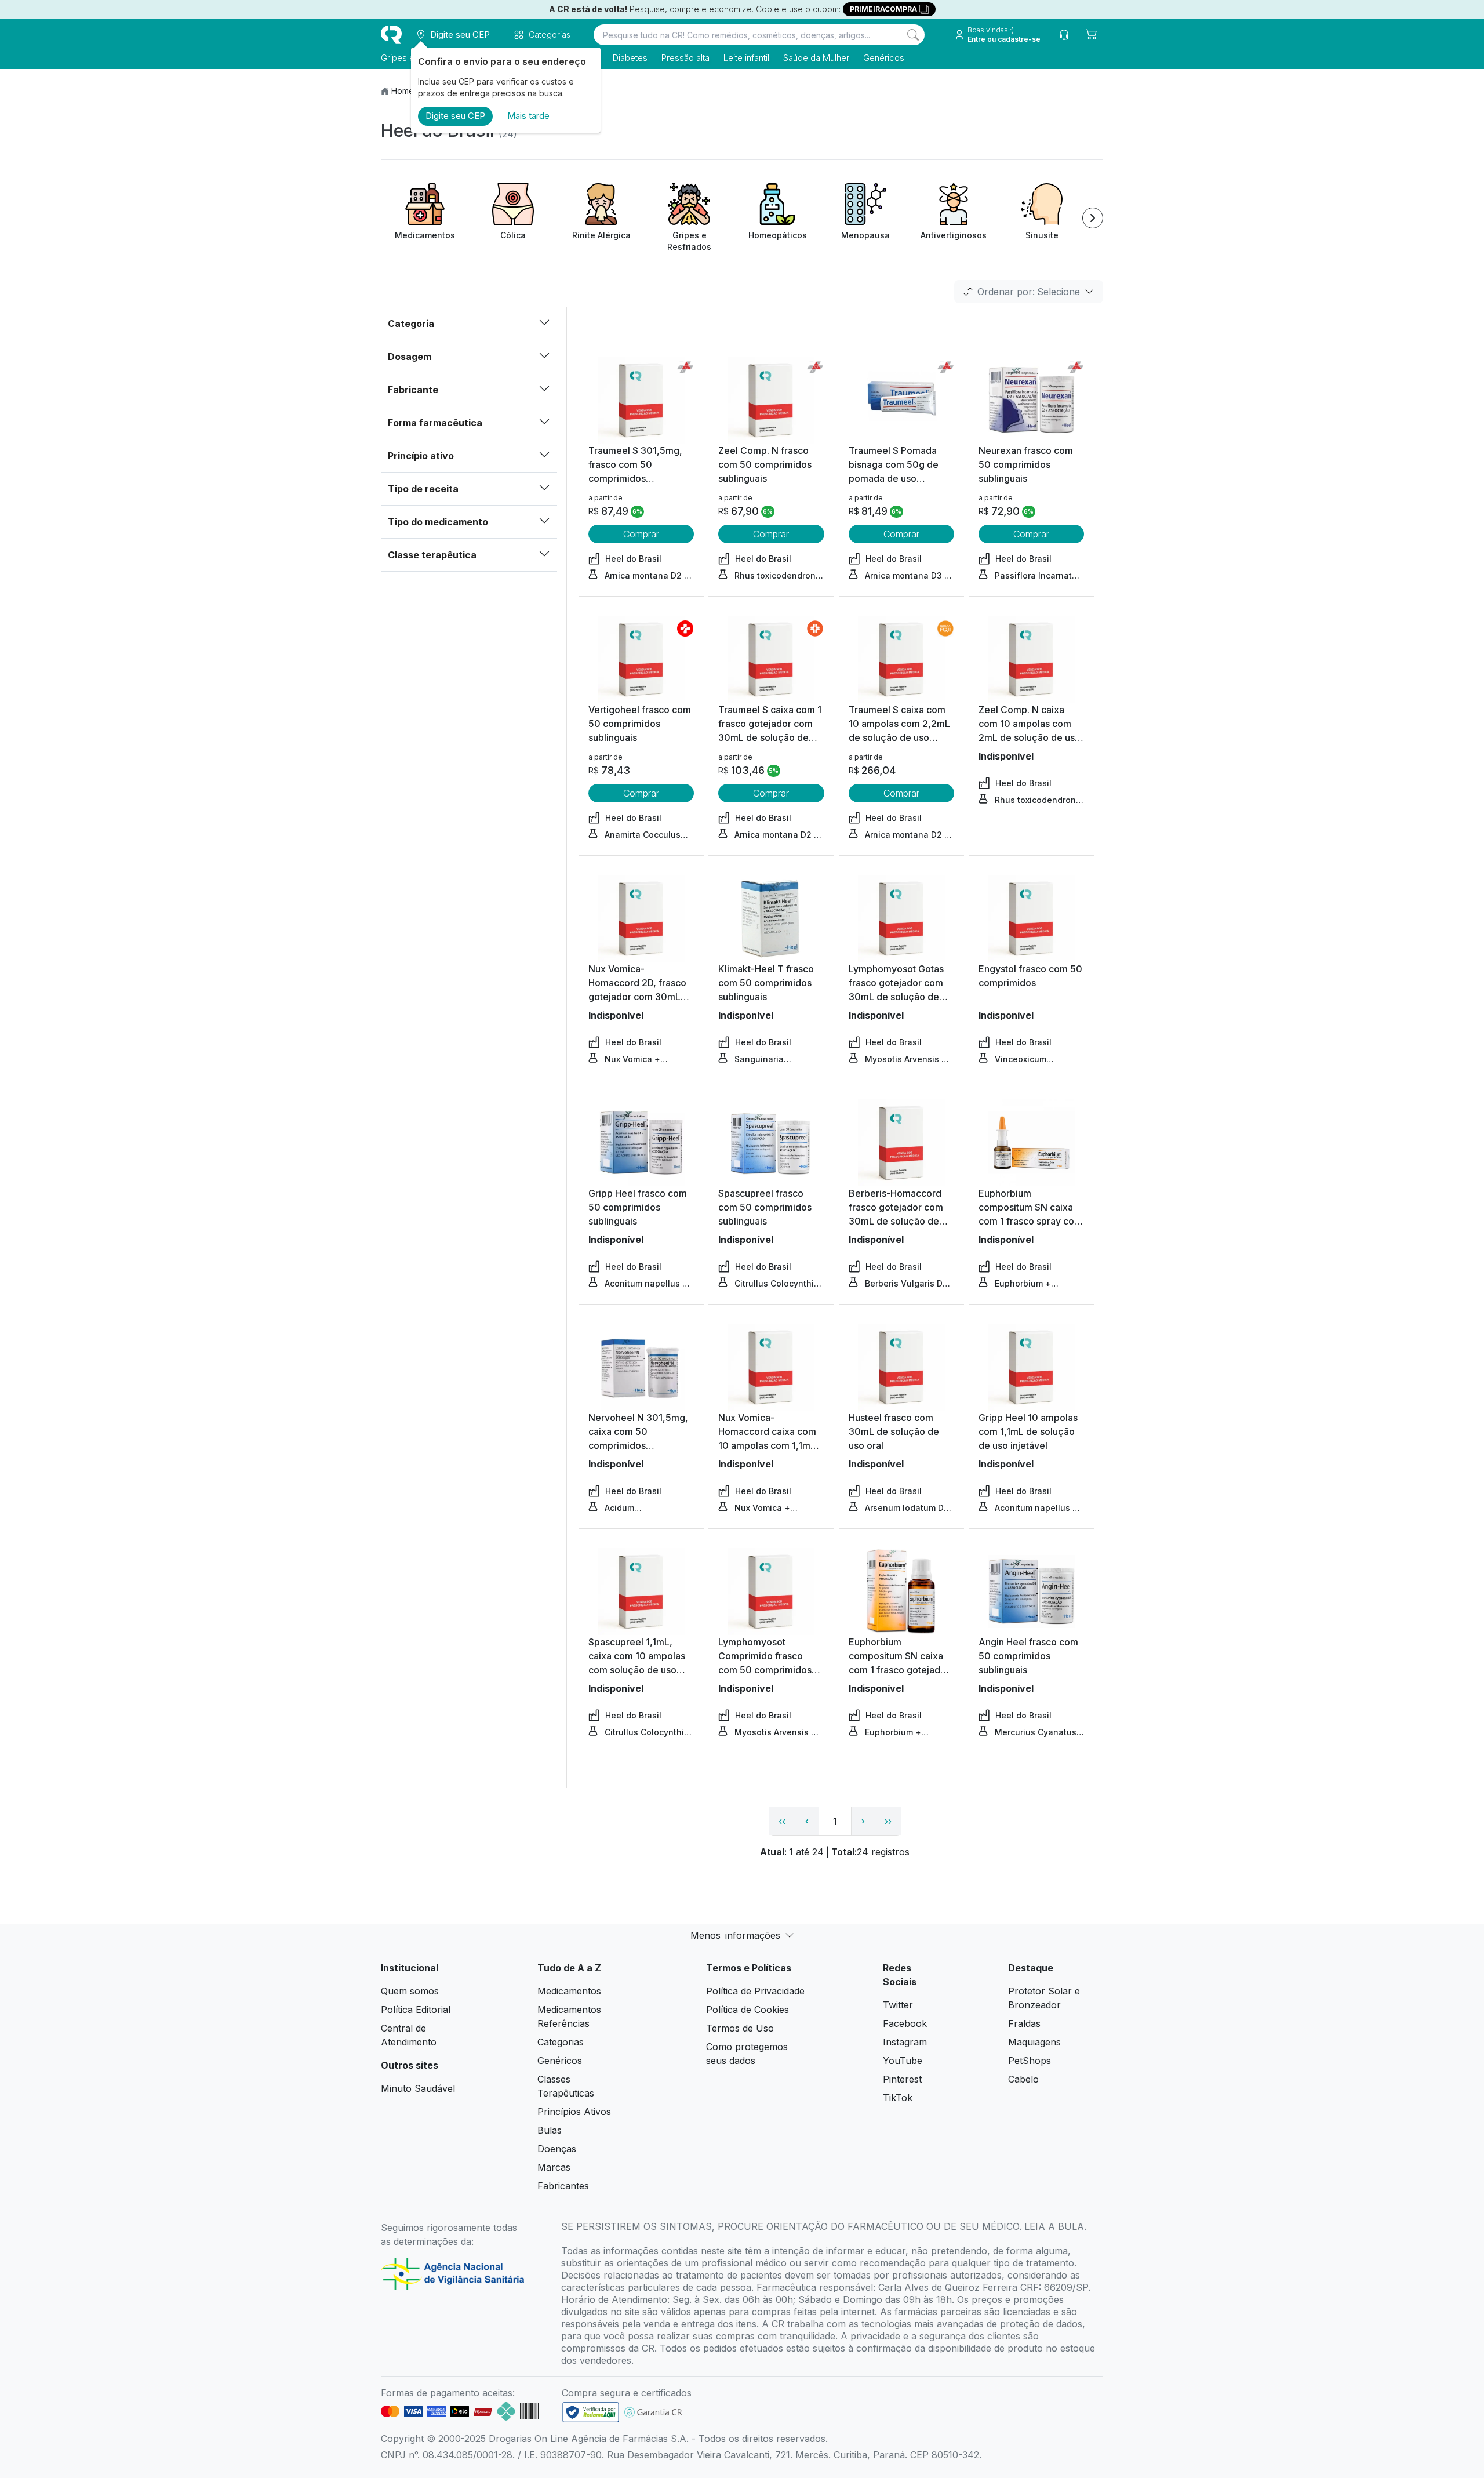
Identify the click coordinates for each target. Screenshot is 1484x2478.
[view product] (641, 400)
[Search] (913, 35)
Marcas (554, 2167)
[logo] (391, 35)
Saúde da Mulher (816, 58)
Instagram (905, 2042)
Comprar (641, 534)
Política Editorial (416, 2010)
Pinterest (902, 2079)
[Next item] (1093, 218)
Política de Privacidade (755, 1991)
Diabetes (630, 58)
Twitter (898, 2005)
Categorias (561, 2042)
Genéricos (884, 58)
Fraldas (1024, 2023)
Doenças (557, 2149)
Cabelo (1023, 2079)
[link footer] (591, 2412)
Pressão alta (685, 58)
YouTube (903, 2061)
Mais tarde (528, 116)
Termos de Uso (740, 2028)
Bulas (550, 2130)
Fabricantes (563, 2186)
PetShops (1030, 2061)
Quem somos (410, 1991)
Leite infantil (746, 58)
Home (403, 91)
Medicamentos (569, 1991)
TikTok (898, 2098)
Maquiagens (1034, 2042)
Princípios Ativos (574, 2112)
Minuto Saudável (418, 2088)
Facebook (905, 2023)
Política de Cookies (748, 2010)
